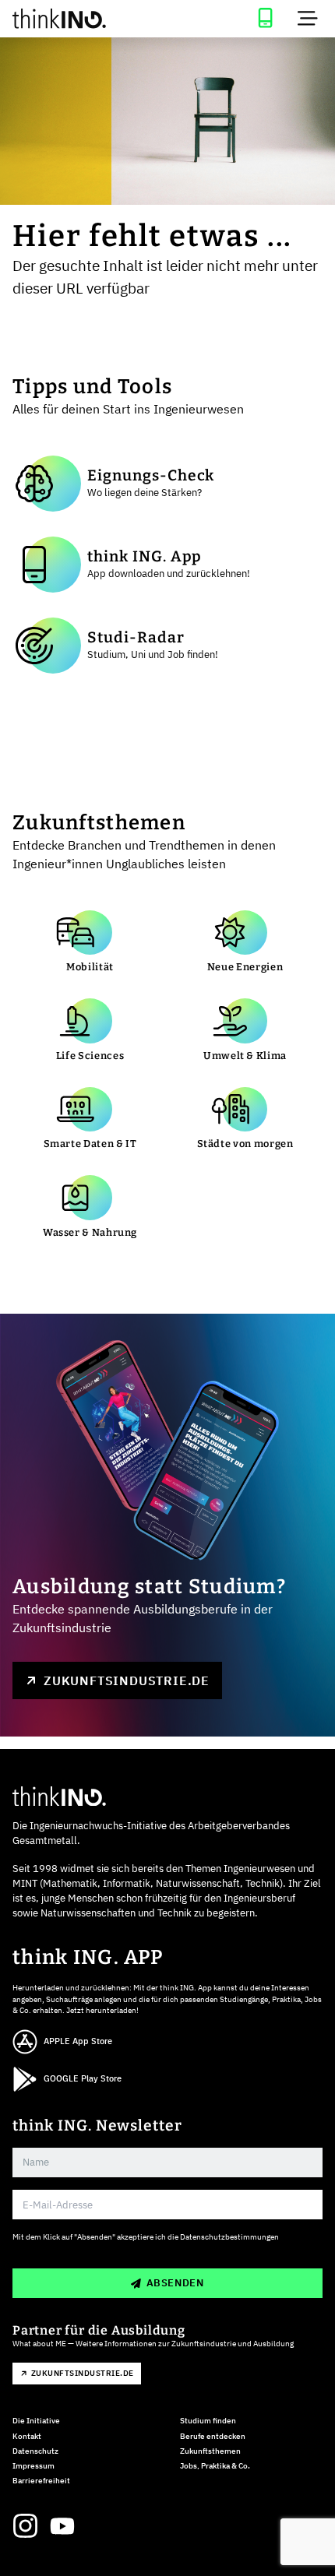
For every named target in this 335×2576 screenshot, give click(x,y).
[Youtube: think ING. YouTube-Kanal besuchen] (62, 2526)
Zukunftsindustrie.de (127, 1680)
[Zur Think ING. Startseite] (84, 19)
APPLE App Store (78, 2041)
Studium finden (208, 2421)
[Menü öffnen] (308, 19)
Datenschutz (35, 2451)
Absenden (175, 2283)
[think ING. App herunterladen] (265, 19)
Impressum (33, 2466)
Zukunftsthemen (210, 2451)
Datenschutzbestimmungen (229, 2237)
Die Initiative (36, 2421)
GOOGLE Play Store (83, 2078)
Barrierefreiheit (41, 2481)
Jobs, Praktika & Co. (215, 2466)
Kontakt (27, 2436)
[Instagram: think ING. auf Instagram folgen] (25, 2526)
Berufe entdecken (213, 2436)
